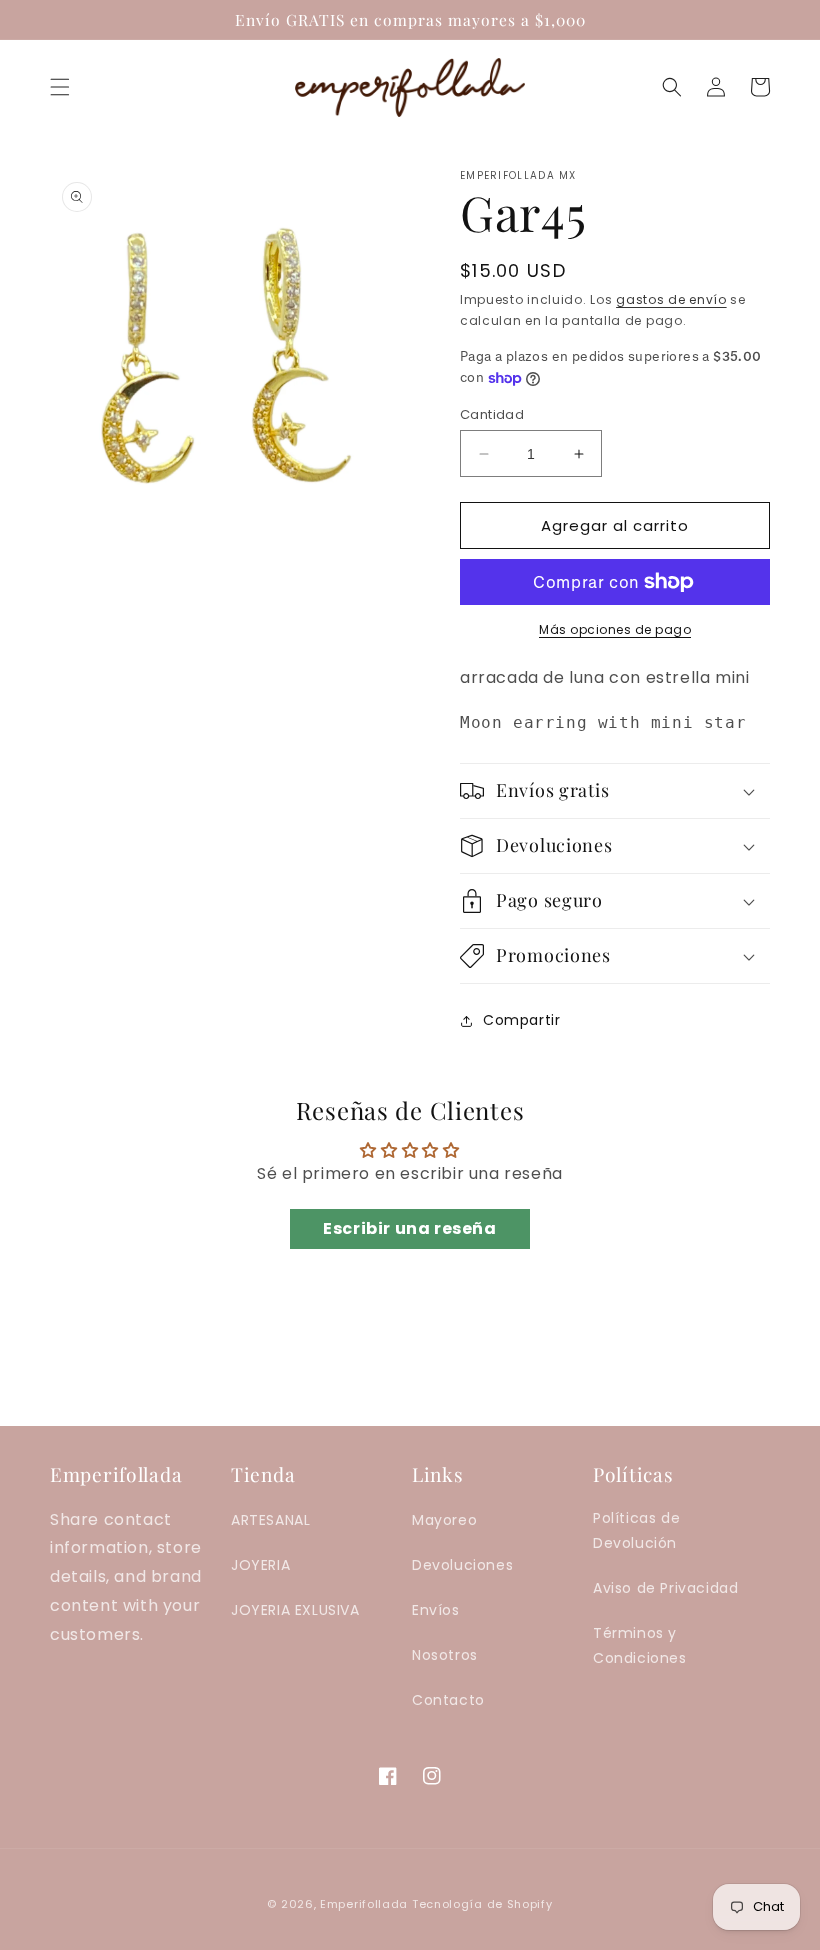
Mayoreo (444, 1520)
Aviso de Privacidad (665, 1588)
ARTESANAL (270, 1520)
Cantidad (492, 414)
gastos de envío (671, 299)
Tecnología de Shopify (482, 1904)
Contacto (448, 1700)
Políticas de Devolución (636, 1530)
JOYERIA (260, 1565)
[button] (60, 87)
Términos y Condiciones (640, 1645)
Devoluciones (462, 1565)
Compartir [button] (521, 1020)
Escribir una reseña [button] (409, 1228)
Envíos (436, 1610)
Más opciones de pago (615, 629)
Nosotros (445, 1655)
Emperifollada (366, 1904)
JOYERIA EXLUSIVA (295, 1610)
